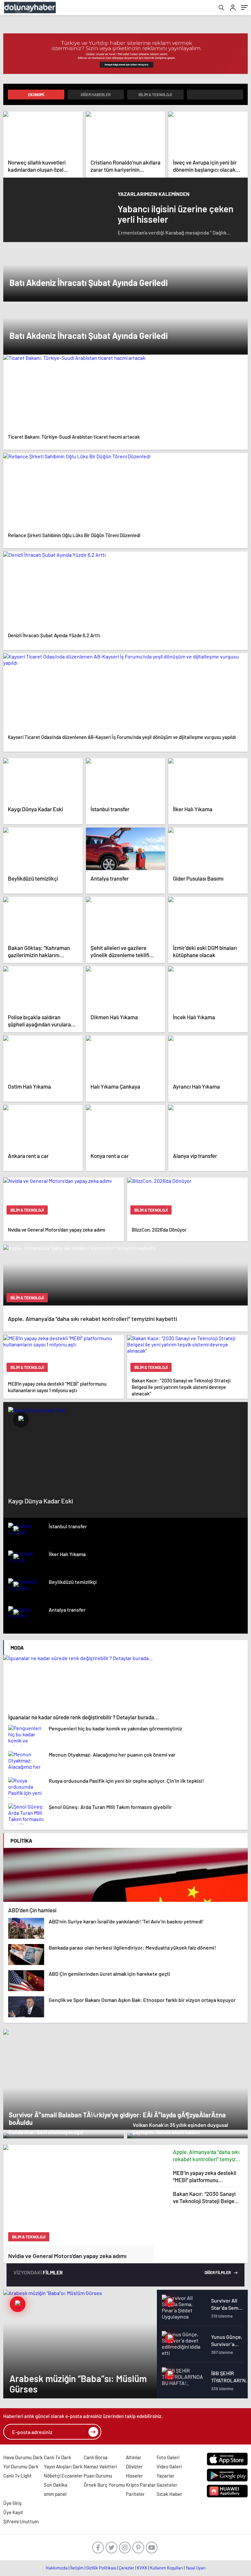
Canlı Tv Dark (58, 2457)
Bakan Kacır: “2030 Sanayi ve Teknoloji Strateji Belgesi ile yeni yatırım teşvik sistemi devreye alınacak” (207, 2197)
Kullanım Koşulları (167, 2568)
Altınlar (134, 2457)
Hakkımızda (57, 2568)
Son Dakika (56, 2485)
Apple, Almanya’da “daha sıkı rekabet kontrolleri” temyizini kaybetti (207, 2155)
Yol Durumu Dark (21, 2466)
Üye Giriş (12, 2503)
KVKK (142, 2568)
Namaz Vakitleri (100, 2466)
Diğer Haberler (96, 95)
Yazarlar (166, 2476)
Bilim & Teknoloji (155, 95)
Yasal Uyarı (196, 2568)
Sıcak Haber (169, 2494)
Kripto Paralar (141, 2485)
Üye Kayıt (13, 2512)
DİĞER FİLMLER (218, 2272)
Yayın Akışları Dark (63, 2466)
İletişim (77, 2568)
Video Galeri (169, 2466)
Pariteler (135, 2494)
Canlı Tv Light (17, 2476)
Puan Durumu (98, 2476)
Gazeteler (167, 2485)
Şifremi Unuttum (21, 2521)
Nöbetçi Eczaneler (63, 2476)
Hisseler (134, 2476)
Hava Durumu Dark (23, 2457)
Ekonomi (36, 95)
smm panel (55, 2494)
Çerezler (126, 2568)
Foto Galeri (168, 2457)
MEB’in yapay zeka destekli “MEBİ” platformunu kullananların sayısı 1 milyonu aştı (207, 2176)
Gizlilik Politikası (101, 2568)
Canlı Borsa (96, 2457)
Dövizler (134, 2466)
